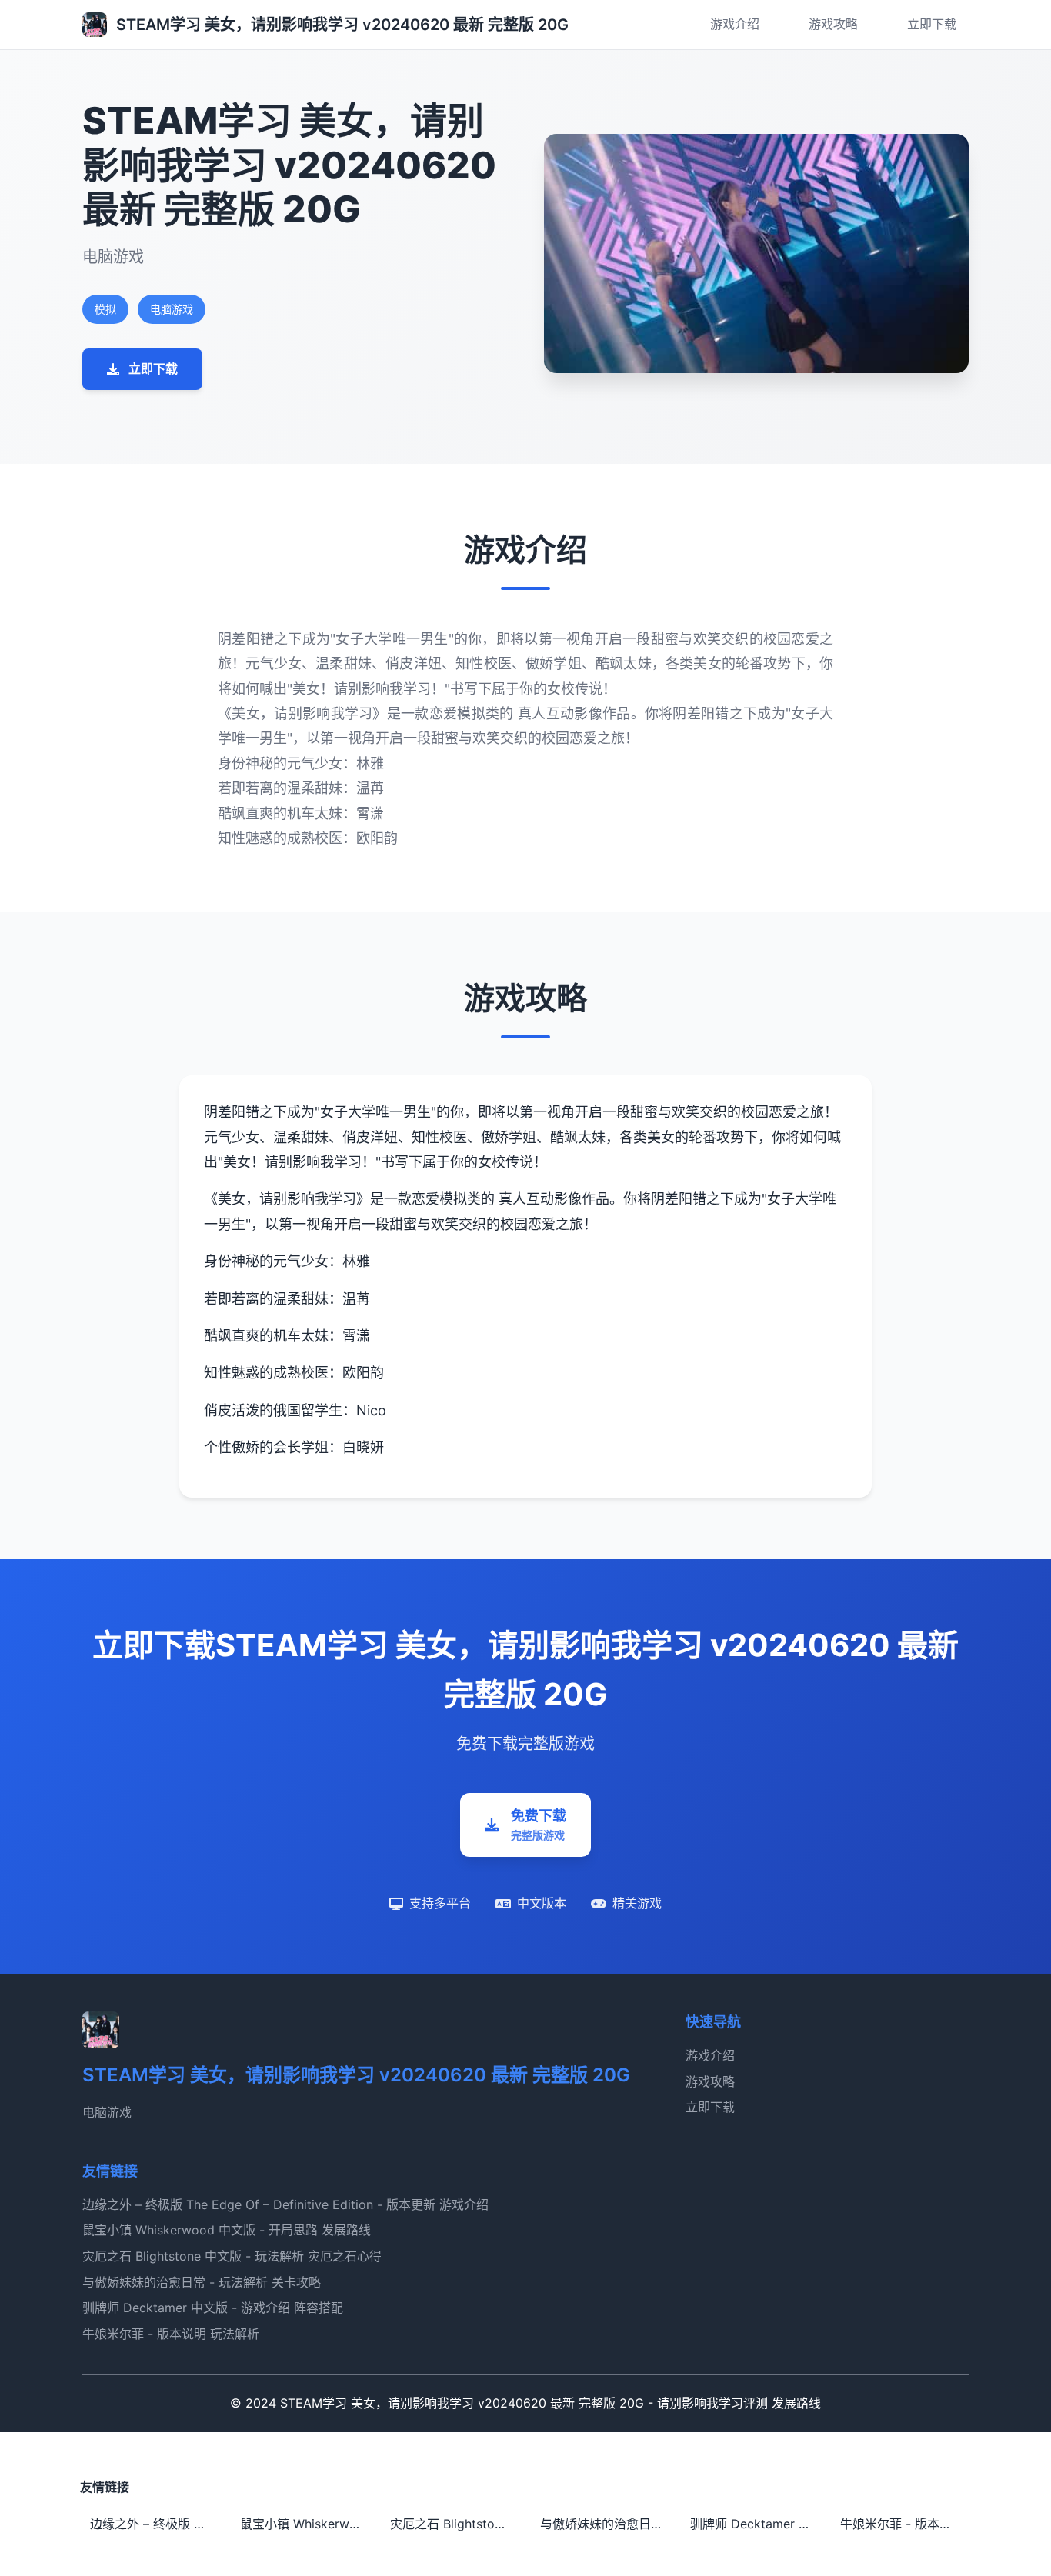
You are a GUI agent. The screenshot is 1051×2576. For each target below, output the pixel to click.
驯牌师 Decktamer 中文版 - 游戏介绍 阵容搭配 (213, 2308)
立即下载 (932, 24)
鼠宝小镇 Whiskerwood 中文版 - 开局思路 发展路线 (227, 2230)
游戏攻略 (833, 24)
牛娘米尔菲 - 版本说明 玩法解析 (171, 2334)
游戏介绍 (735, 24)
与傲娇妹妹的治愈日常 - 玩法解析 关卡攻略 (202, 2282)
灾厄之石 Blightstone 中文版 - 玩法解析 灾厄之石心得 (232, 2256)
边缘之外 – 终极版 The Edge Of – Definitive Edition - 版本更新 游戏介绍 (285, 2204)
